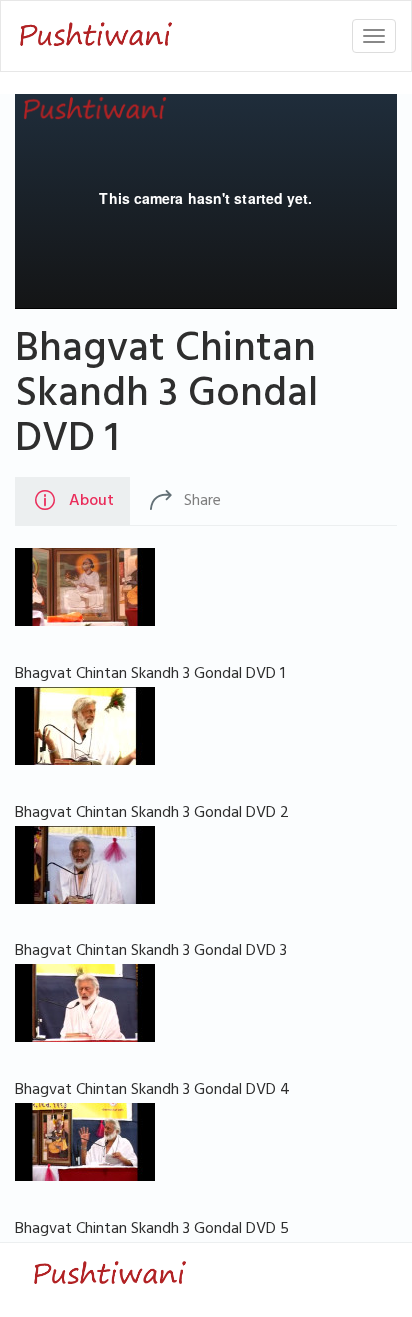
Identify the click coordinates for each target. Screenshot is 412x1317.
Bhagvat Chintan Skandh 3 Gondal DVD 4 (152, 1091)
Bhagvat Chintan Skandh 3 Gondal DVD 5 (152, 1230)
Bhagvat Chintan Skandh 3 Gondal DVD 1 (166, 398)
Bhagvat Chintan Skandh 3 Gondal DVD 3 (151, 952)
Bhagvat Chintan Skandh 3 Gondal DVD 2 (152, 814)
